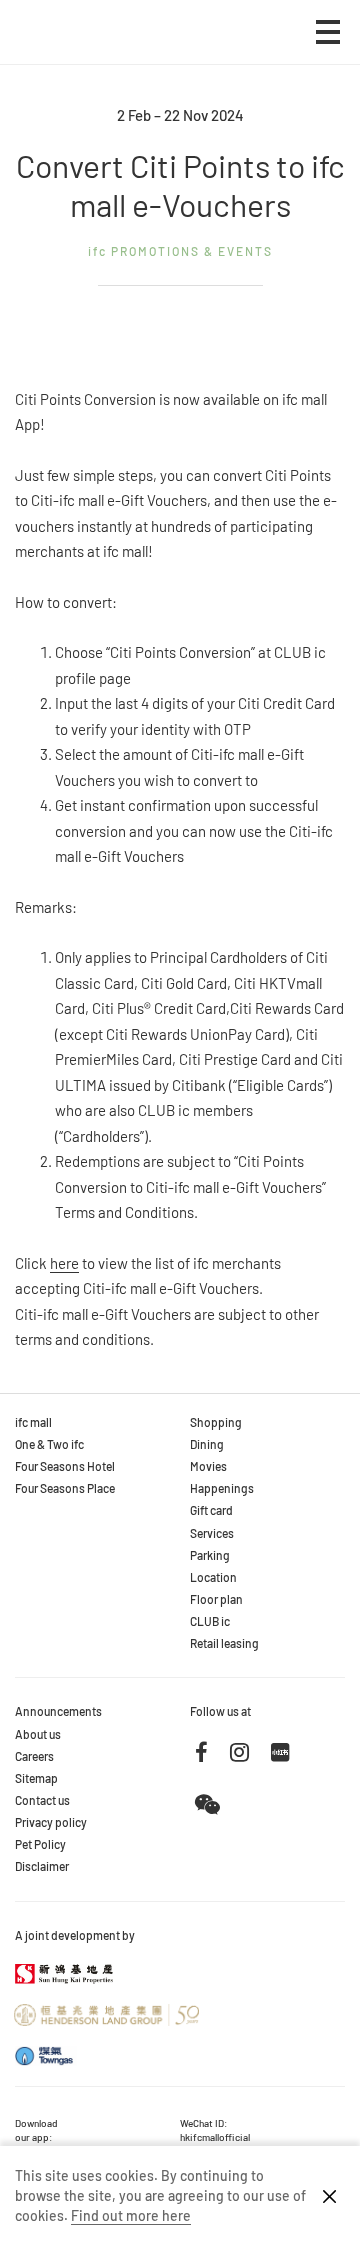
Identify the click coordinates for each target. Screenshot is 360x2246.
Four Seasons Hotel (65, 1466)
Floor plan (216, 1599)
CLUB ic (210, 1621)
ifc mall (33, 1422)
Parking (210, 1555)
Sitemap (36, 1778)
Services (212, 1533)
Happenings (222, 1488)
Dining (207, 1444)
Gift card (211, 1510)
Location (213, 1577)
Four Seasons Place (65, 1488)
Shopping (216, 1422)
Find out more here (131, 2215)
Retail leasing (224, 1643)
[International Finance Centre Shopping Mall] (76, 46)
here (64, 1263)
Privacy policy (51, 1822)
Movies (208, 1466)
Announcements (58, 1711)
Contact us (42, 1800)
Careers (34, 1756)
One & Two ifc (49, 1444)
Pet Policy (40, 1844)
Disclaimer (42, 1866)
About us (38, 1734)
